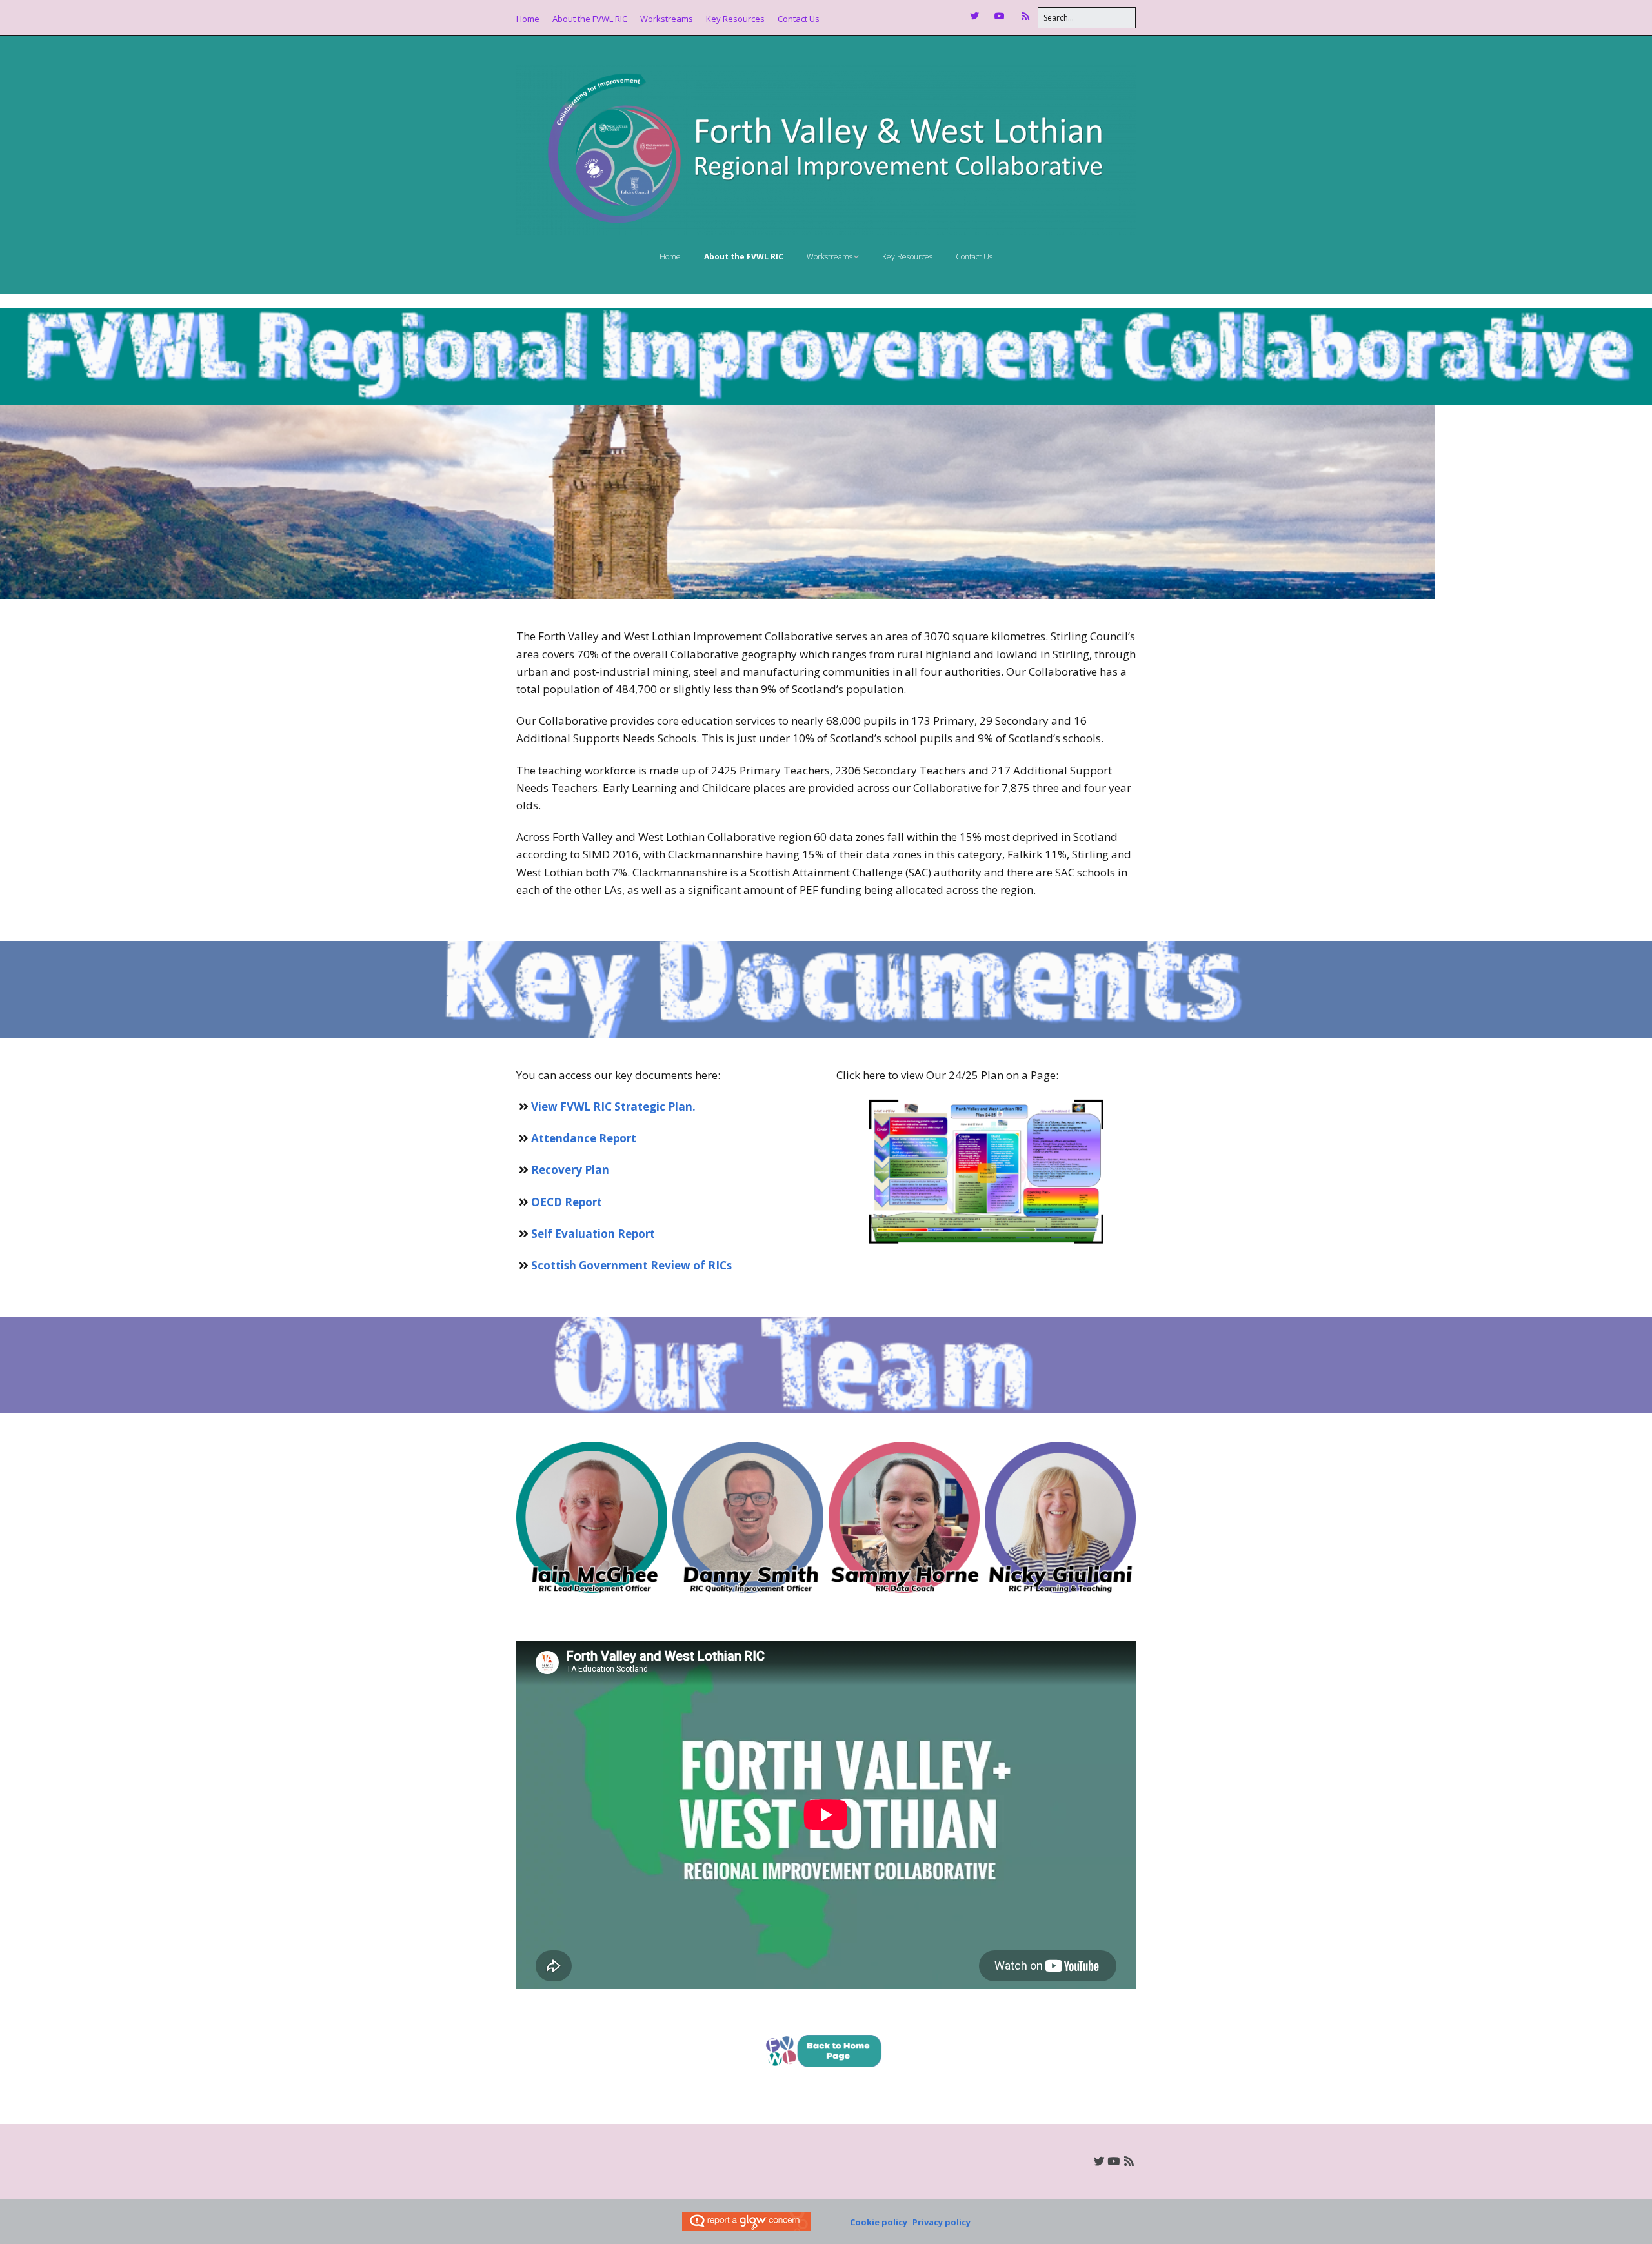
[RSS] (1026, 16)
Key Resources (735, 19)
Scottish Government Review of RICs (631, 1265)
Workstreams (667, 19)
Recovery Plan (570, 1170)
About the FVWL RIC (590, 19)
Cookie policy (879, 2222)
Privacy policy (942, 2222)
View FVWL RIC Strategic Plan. (613, 1107)
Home (528, 19)
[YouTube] (1000, 16)
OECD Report (567, 1202)
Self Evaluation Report (593, 1234)
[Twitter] (978, 16)
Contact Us (799, 19)
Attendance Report (584, 1138)
